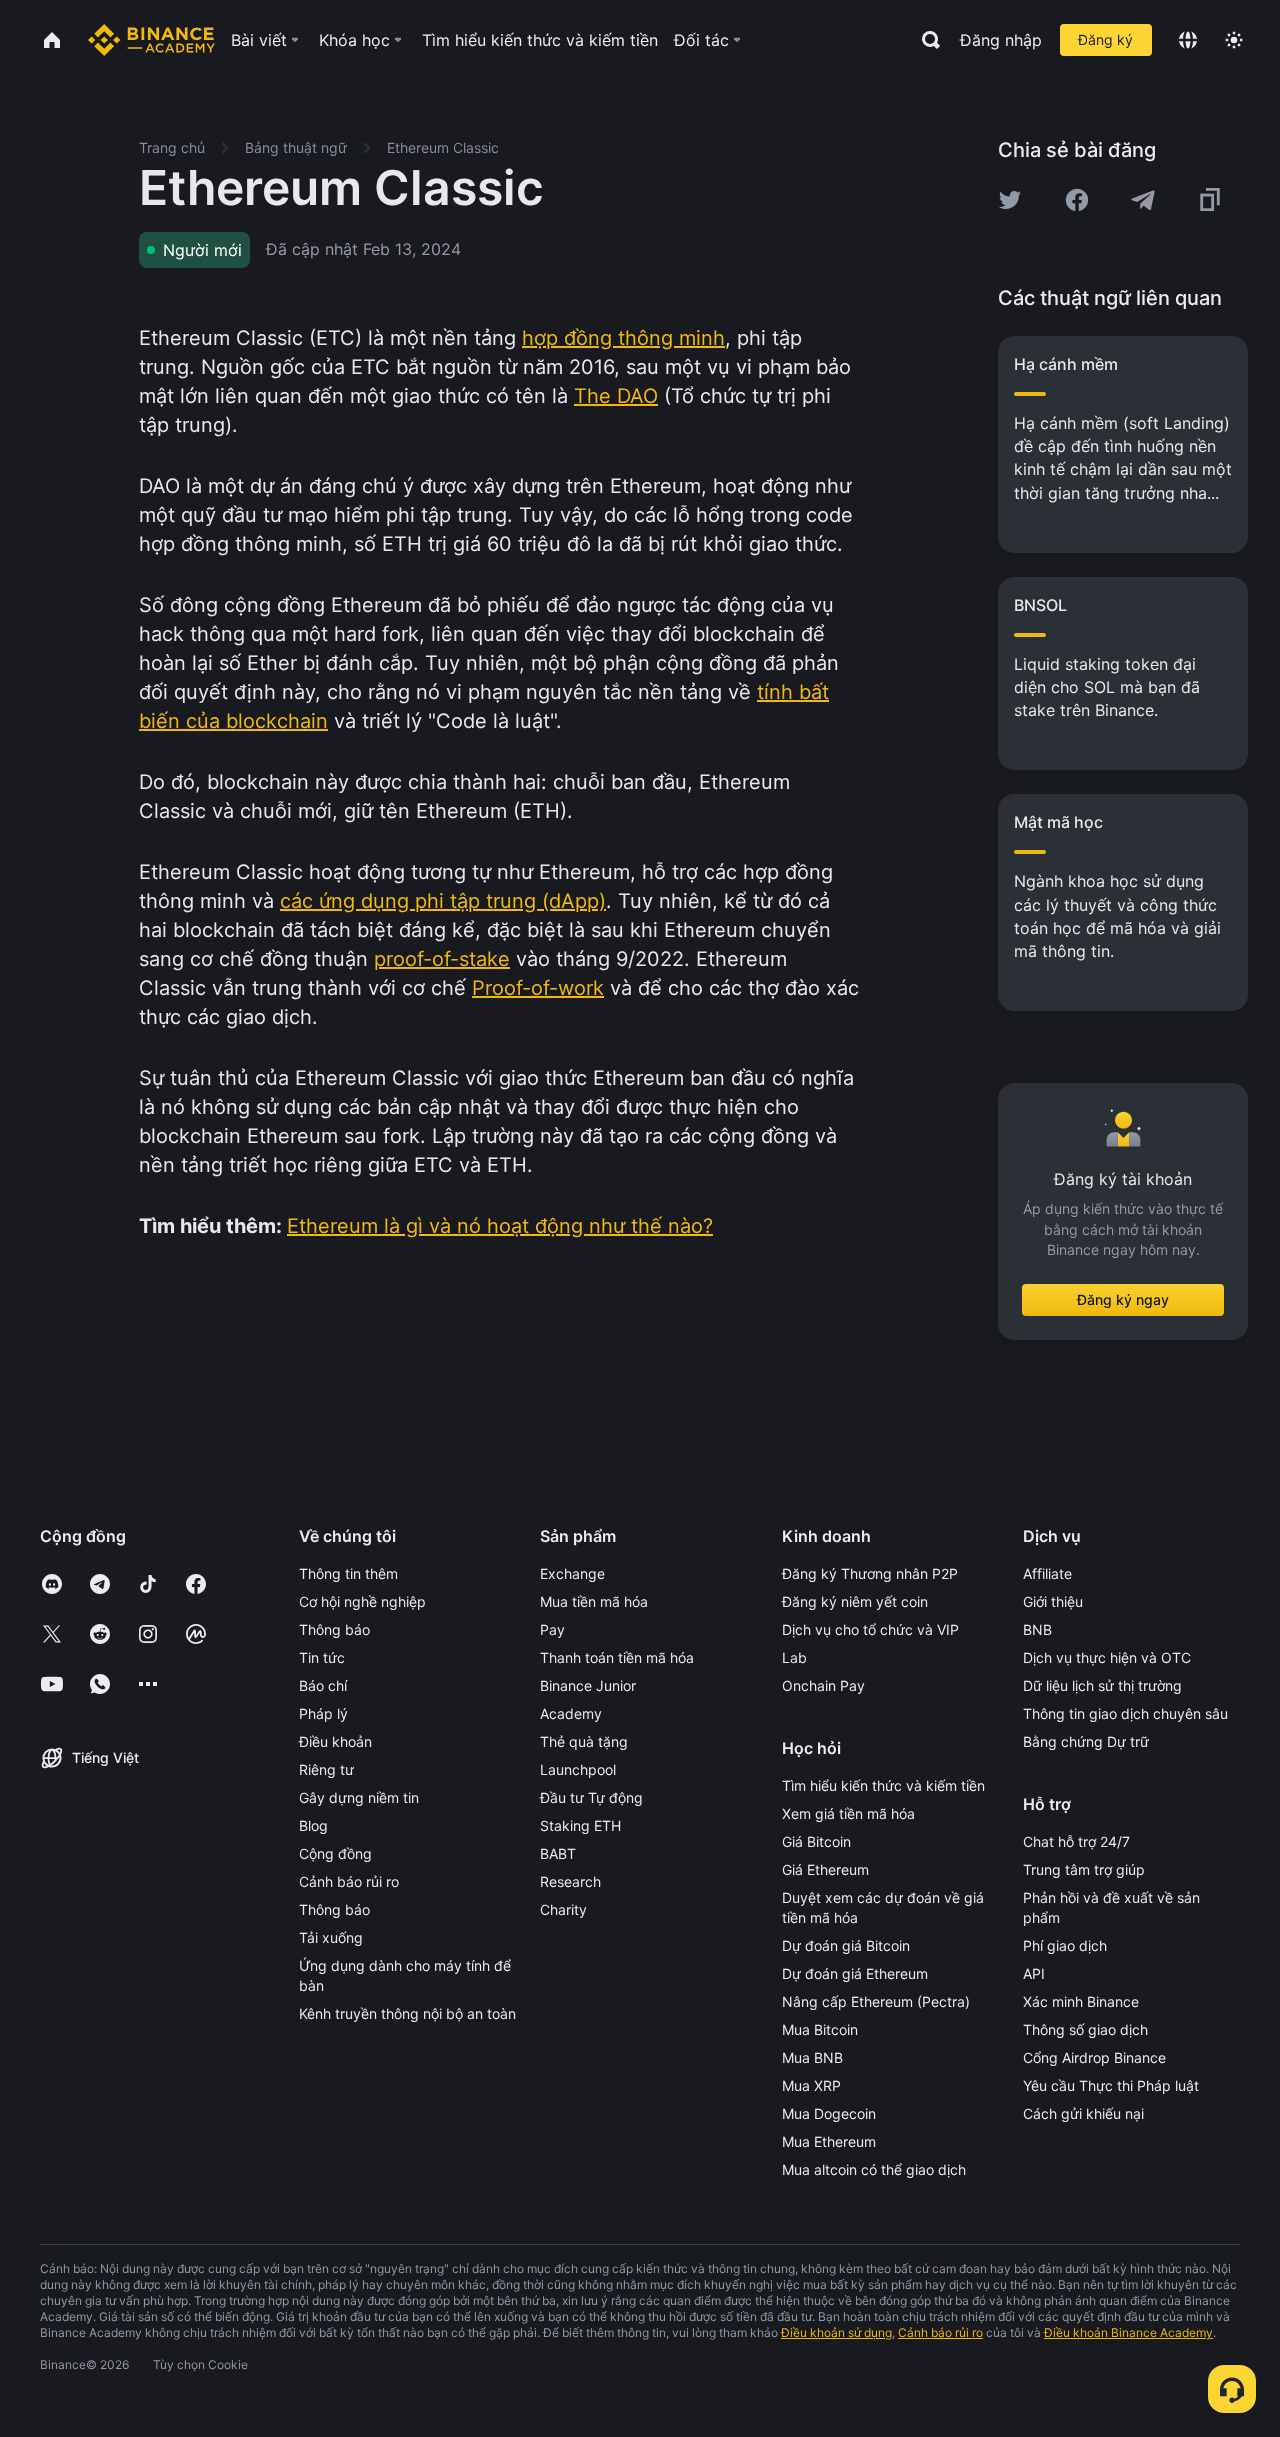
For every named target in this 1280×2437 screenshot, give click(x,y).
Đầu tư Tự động (591, 1797)
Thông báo (334, 1629)
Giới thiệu (1053, 1601)
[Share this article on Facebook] (1077, 200)
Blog (313, 1825)
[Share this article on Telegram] (1143, 200)
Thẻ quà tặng (584, 1741)
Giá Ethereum (825, 1869)
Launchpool (578, 1769)
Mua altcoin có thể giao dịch (874, 2169)
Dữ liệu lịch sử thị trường (1102, 1685)
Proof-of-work (538, 988)
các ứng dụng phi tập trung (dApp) (443, 901)
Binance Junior (588, 1685)
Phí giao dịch (1065, 1945)
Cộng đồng (335, 1853)
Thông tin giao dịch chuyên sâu (1125, 1713)
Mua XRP (811, 2085)
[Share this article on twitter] (1010, 200)
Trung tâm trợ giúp (1084, 1869)
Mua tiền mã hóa (594, 1601)
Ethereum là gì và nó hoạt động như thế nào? (500, 1226)
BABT (558, 1853)
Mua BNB (812, 2057)
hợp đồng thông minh (623, 338)
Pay (552, 1629)
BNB (1037, 1629)
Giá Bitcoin (816, 1841)
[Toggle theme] (1234, 40)
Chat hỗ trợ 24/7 (1076, 1841)
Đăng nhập (1001, 40)
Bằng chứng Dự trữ (1086, 1741)
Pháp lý (323, 1713)
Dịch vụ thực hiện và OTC (1107, 1657)
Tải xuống (331, 1937)
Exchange (572, 1573)
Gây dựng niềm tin (359, 1797)
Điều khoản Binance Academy (1128, 2332)
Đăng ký (1105, 39)
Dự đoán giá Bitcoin (846, 1945)
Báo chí (323, 1685)
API (1034, 1973)
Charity (563, 1909)
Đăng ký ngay (1123, 1299)
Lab (794, 1657)
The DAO (616, 396)
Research (570, 1881)
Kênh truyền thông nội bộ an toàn (407, 2013)
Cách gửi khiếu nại (1083, 2113)
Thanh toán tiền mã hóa (617, 1657)
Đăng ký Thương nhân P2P (870, 1573)
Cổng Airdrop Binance (1094, 2057)
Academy (571, 1713)
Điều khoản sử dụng (836, 2332)
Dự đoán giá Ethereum (855, 1973)
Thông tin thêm (348, 1573)
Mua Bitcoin (820, 2029)
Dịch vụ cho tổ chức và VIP (870, 1629)
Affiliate (1047, 1573)
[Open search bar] (925, 40)
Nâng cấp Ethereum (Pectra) (876, 2001)
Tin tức (322, 1657)
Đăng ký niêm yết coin (855, 1601)
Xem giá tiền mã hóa (848, 1813)
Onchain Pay (823, 1685)
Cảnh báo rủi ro (349, 1881)
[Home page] (151, 40)
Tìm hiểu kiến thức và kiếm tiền (883, 1785)
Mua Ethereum (829, 2141)
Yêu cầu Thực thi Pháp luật (1111, 2085)
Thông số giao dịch (1085, 2029)
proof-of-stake (442, 959)
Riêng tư (326, 1769)
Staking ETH (580, 1825)
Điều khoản (335, 1741)
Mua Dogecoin (829, 2113)
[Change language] (1188, 40)
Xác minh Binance (1081, 2001)
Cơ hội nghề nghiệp (362, 1601)
